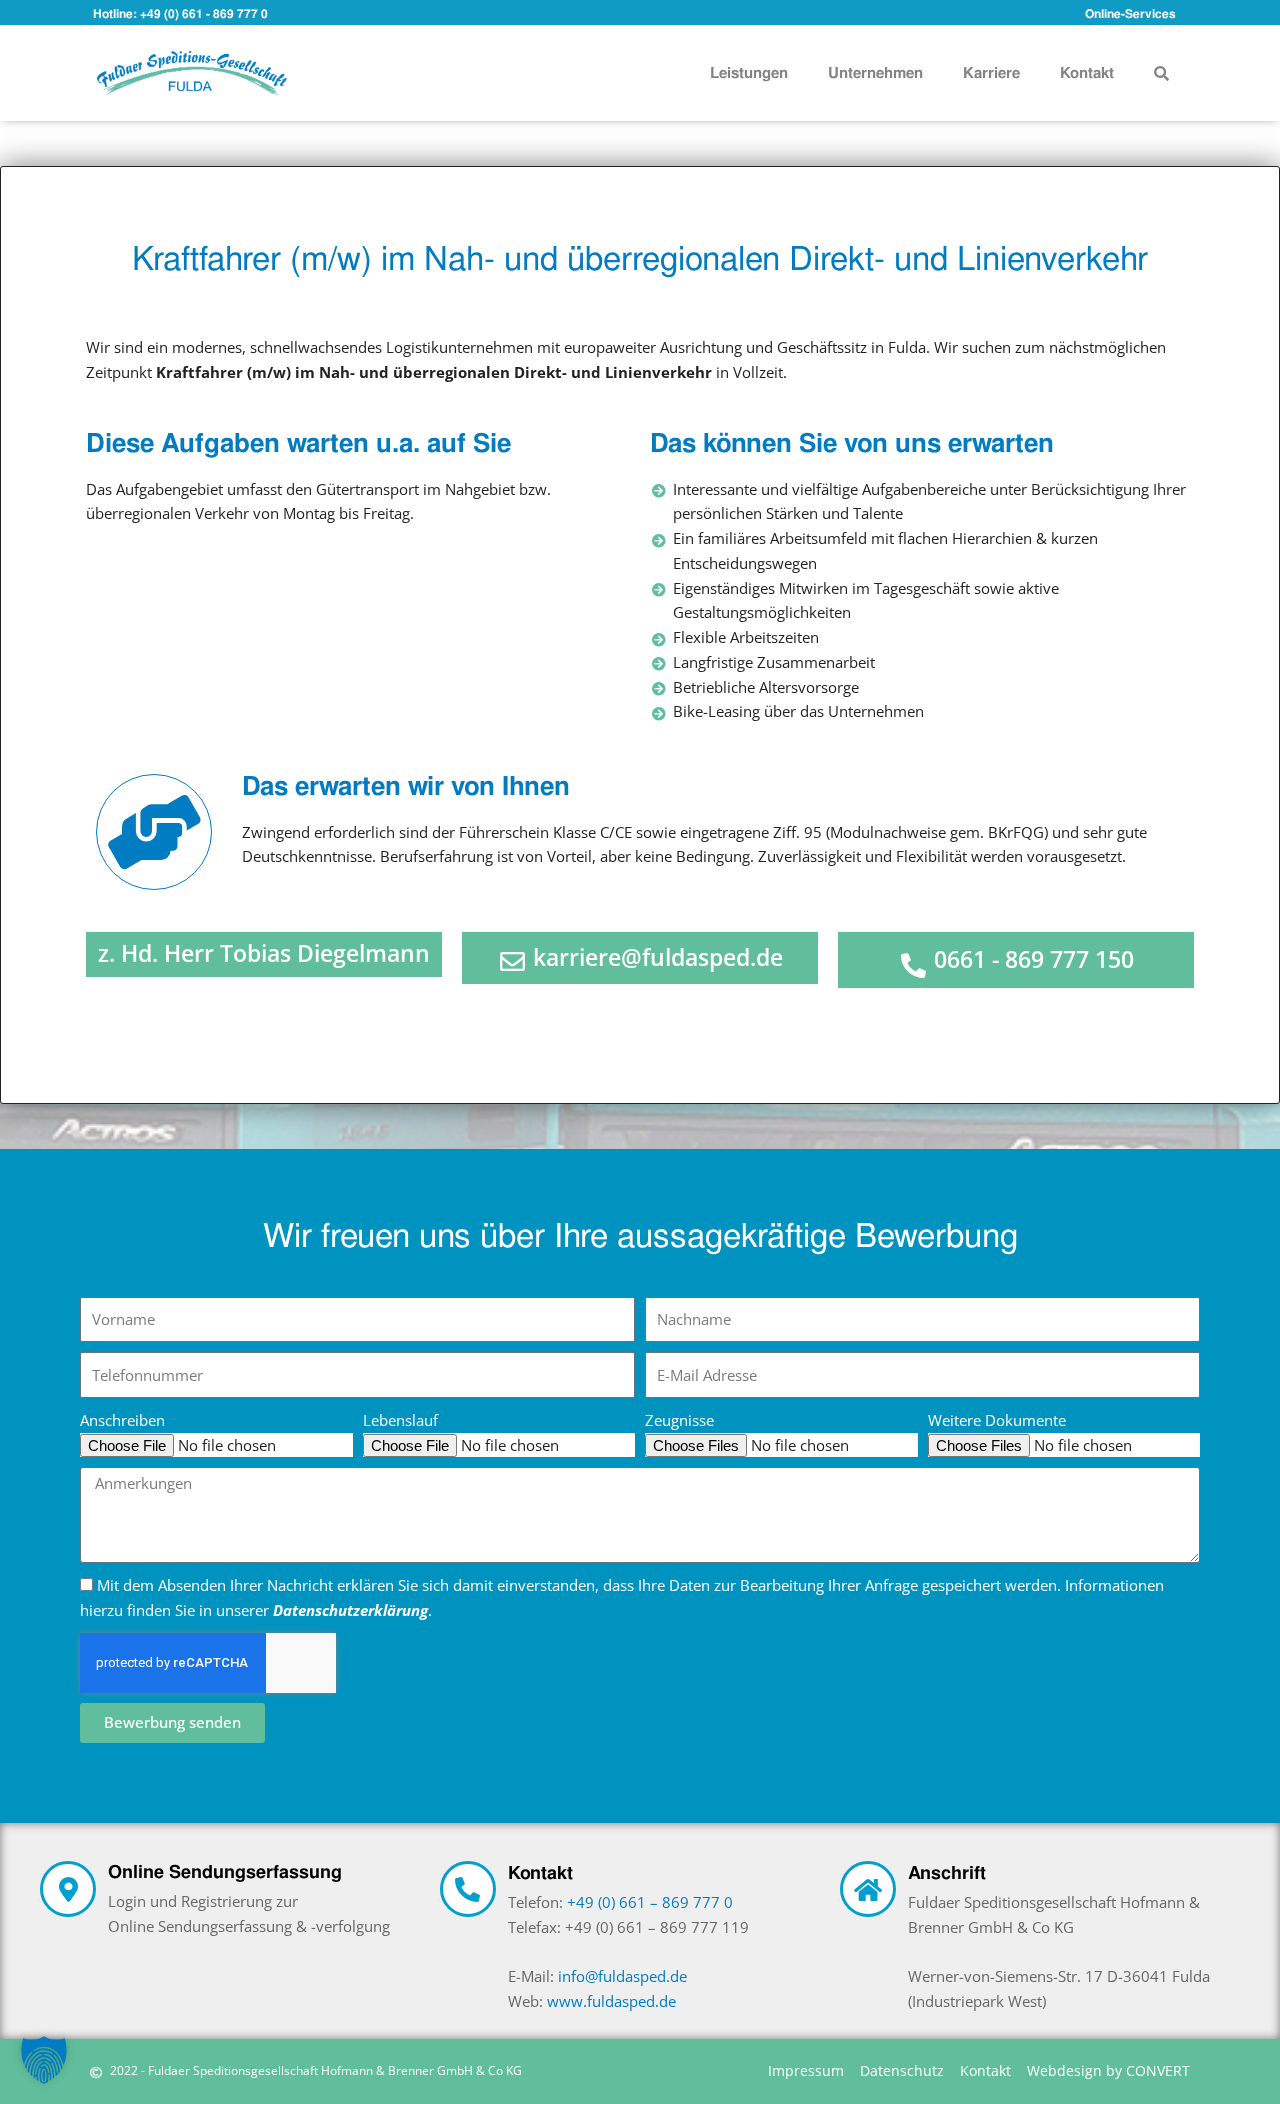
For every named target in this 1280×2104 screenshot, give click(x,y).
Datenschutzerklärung (350, 1610)
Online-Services (1130, 14)
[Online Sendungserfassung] (68, 1889)
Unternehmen (875, 73)
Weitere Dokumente (997, 1420)
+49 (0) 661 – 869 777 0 (650, 1902)
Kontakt (1087, 73)
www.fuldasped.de (611, 2001)
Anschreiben (122, 1420)
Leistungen (749, 73)
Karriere (991, 73)
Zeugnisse (679, 1420)
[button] (1161, 73)
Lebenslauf (400, 1420)
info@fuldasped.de (622, 1976)
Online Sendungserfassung (225, 1871)
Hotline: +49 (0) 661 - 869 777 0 (180, 14)
